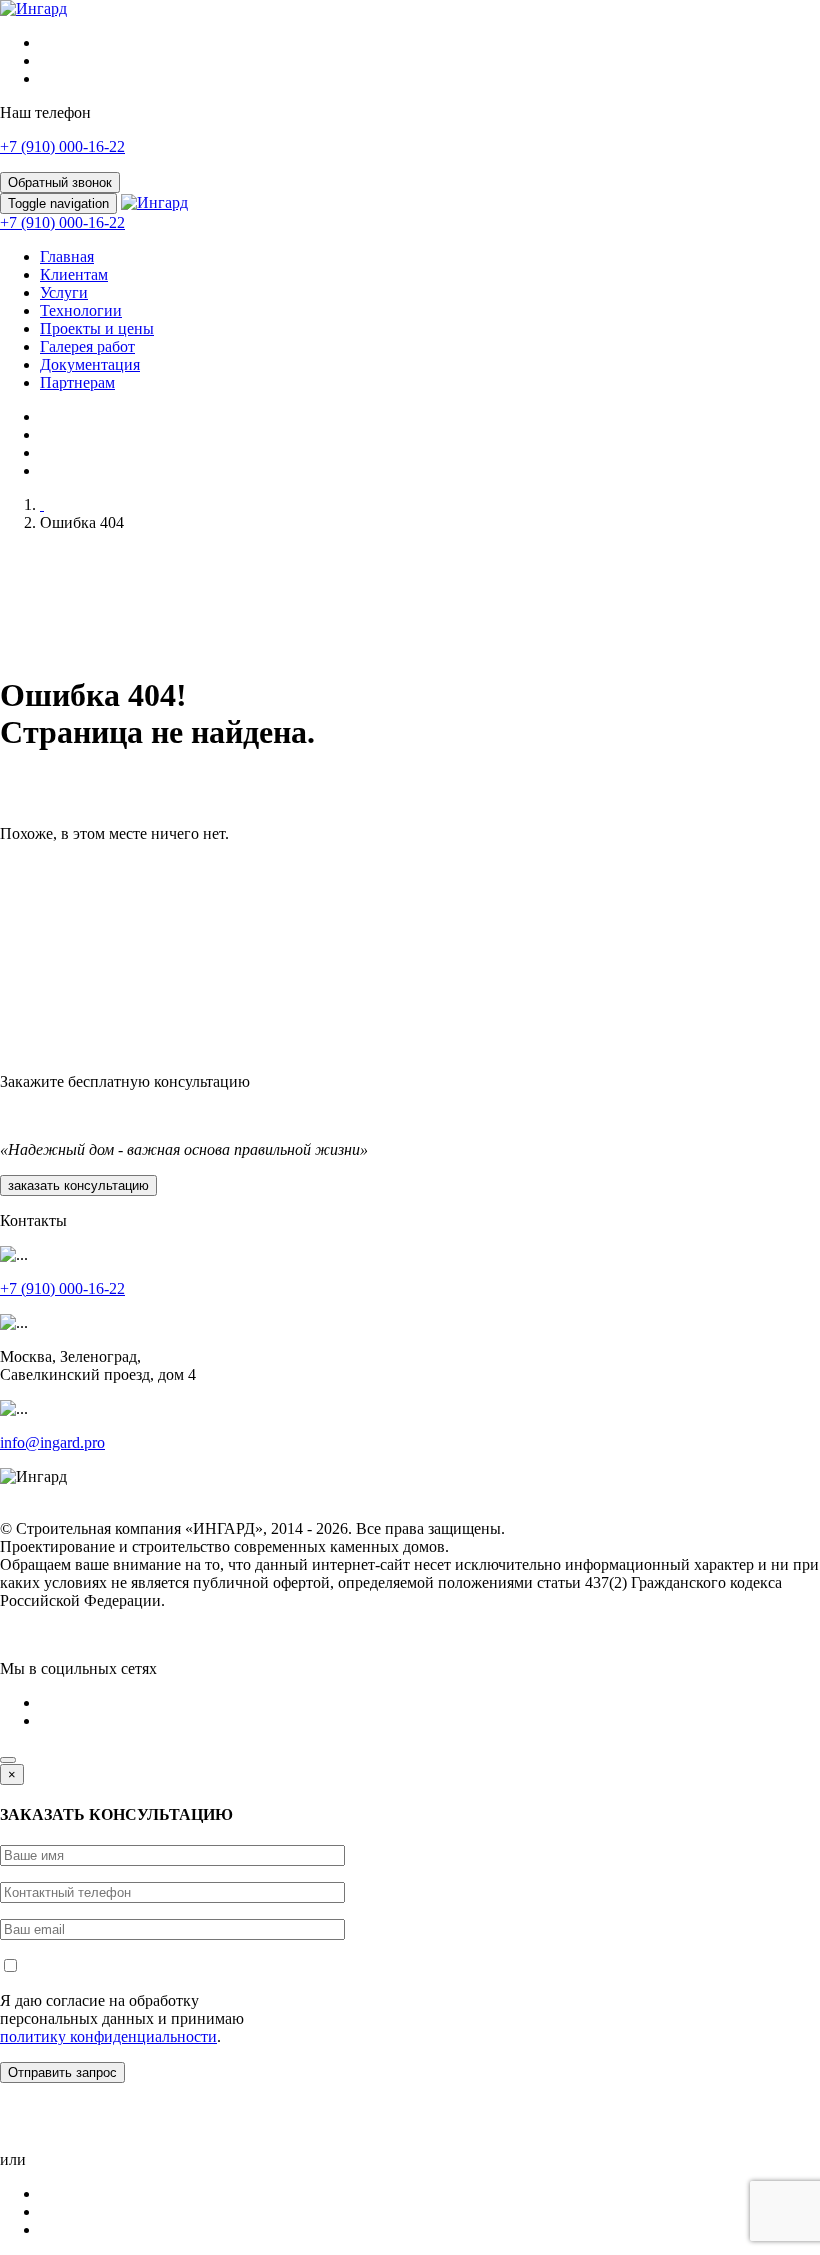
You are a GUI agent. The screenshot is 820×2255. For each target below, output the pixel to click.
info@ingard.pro (52, 1442)
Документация (90, 364)
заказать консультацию (78, 1185)
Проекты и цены (97, 328)
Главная (67, 256)
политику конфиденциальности (108, 2036)
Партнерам (77, 382)
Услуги (64, 292)
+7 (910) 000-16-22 (62, 146)
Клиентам (74, 274)
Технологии (81, 310)
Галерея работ (87, 346)
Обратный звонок (60, 182)
